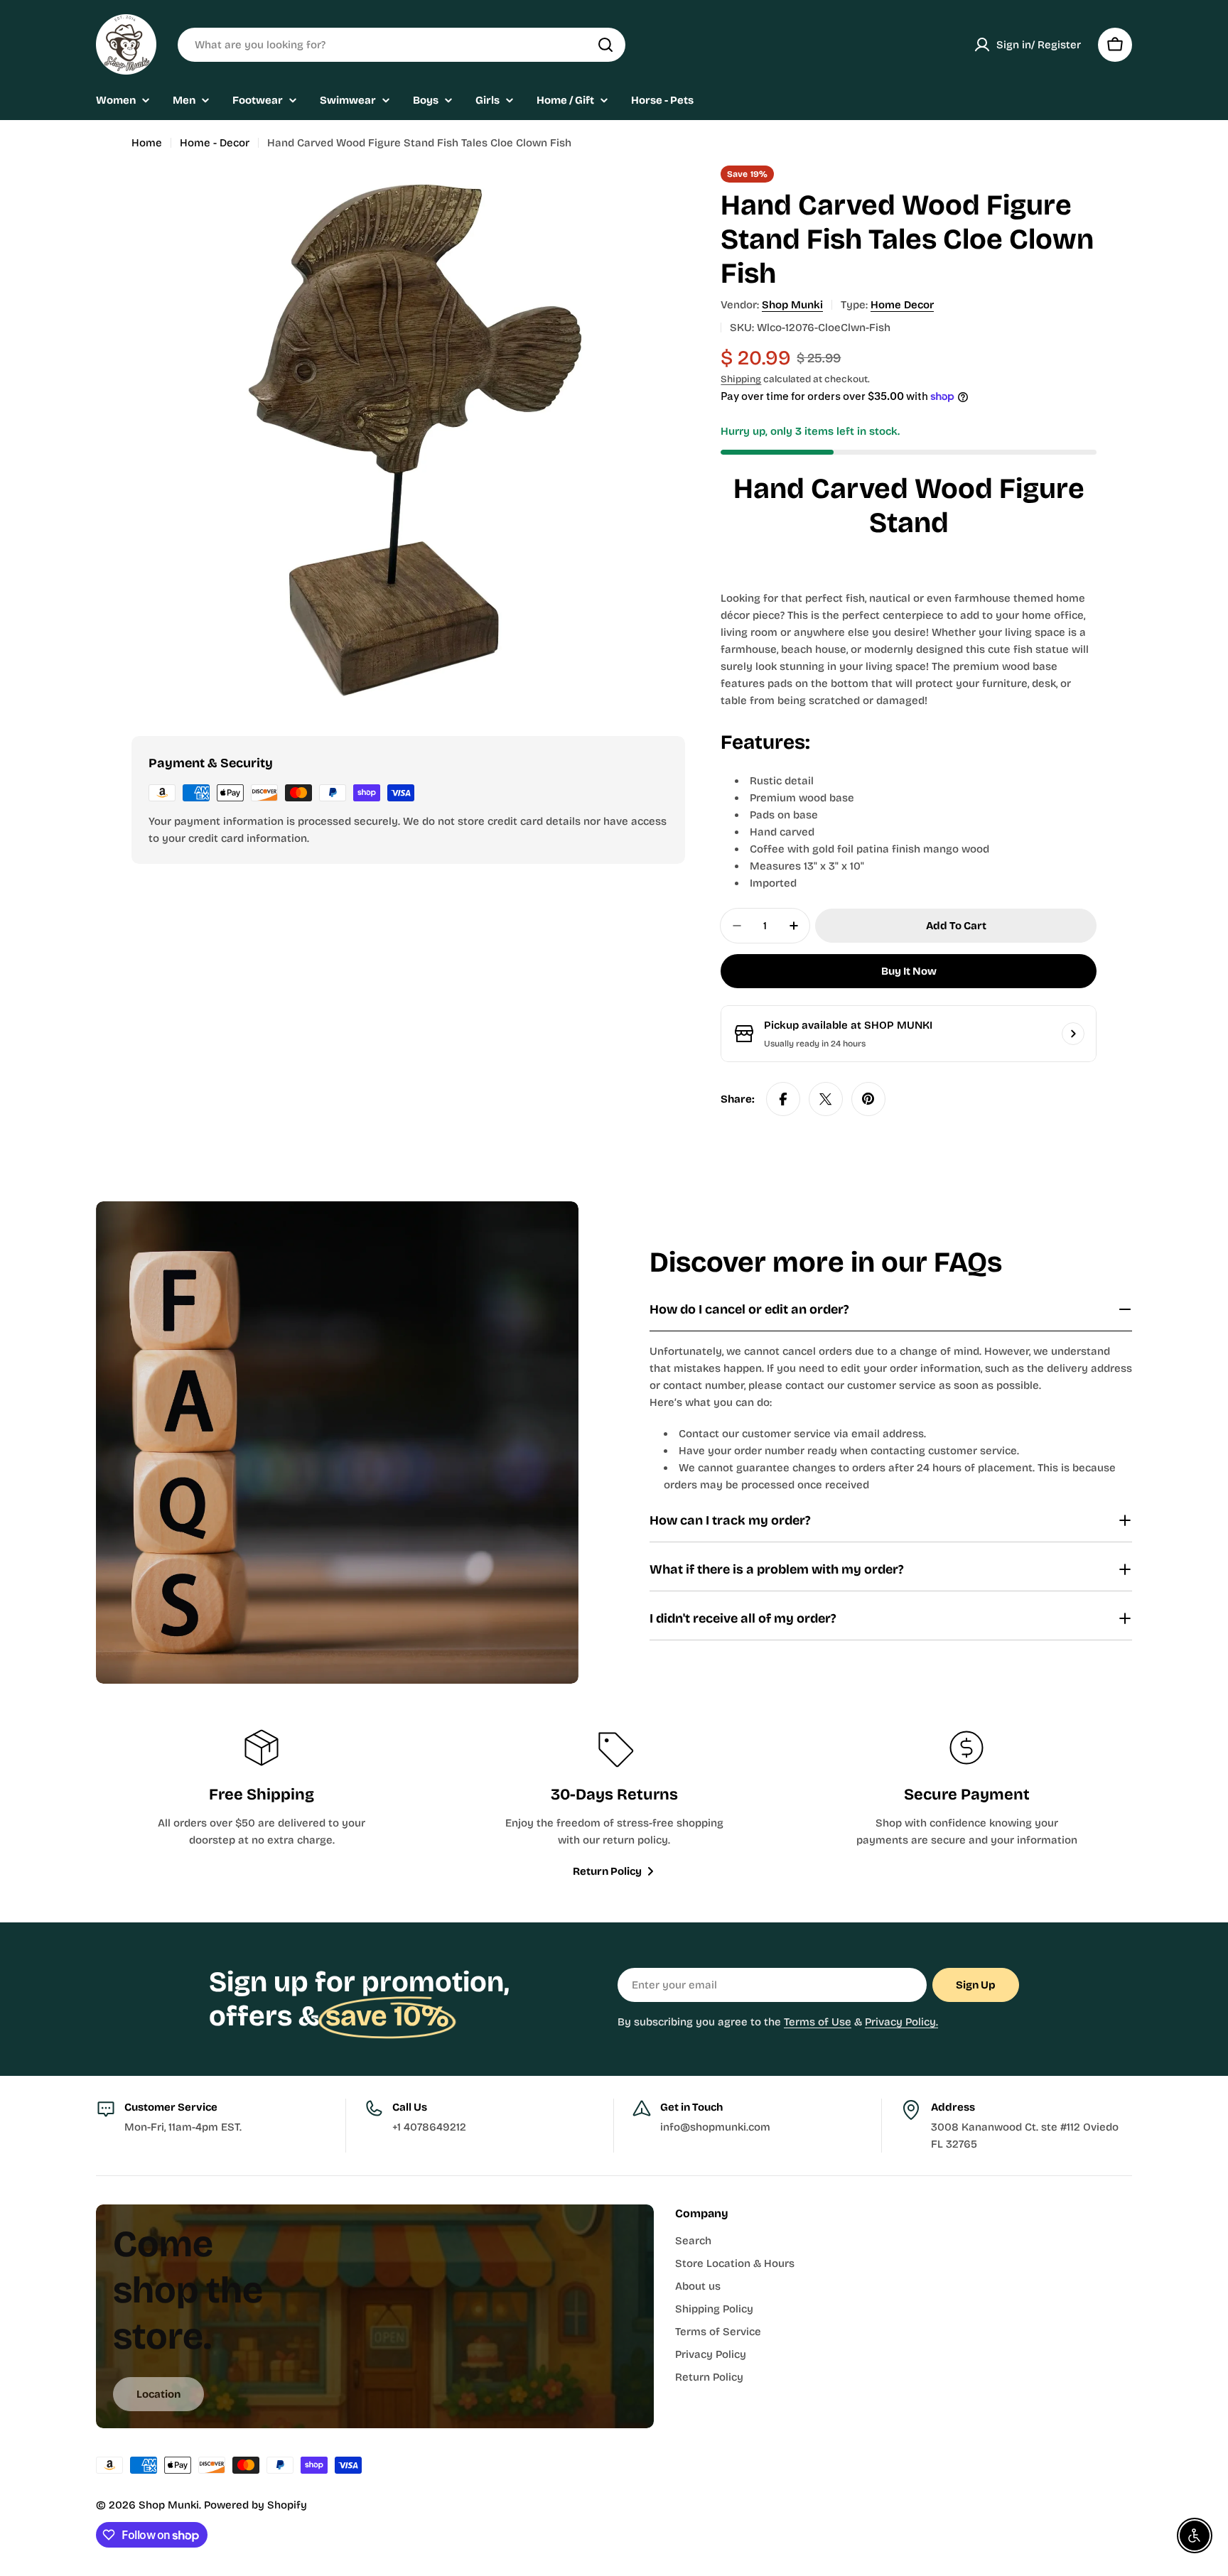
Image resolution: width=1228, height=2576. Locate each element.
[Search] (605, 45)
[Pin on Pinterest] (868, 1099)
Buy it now (909, 971)
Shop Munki (792, 305)
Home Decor (902, 305)
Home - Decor (215, 143)
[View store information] (1073, 1034)
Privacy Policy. (901, 2022)
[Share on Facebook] (783, 1099)
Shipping (741, 379)
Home (147, 143)
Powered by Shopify (255, 2505)
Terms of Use (818, 2022)
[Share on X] (826, 1099)
